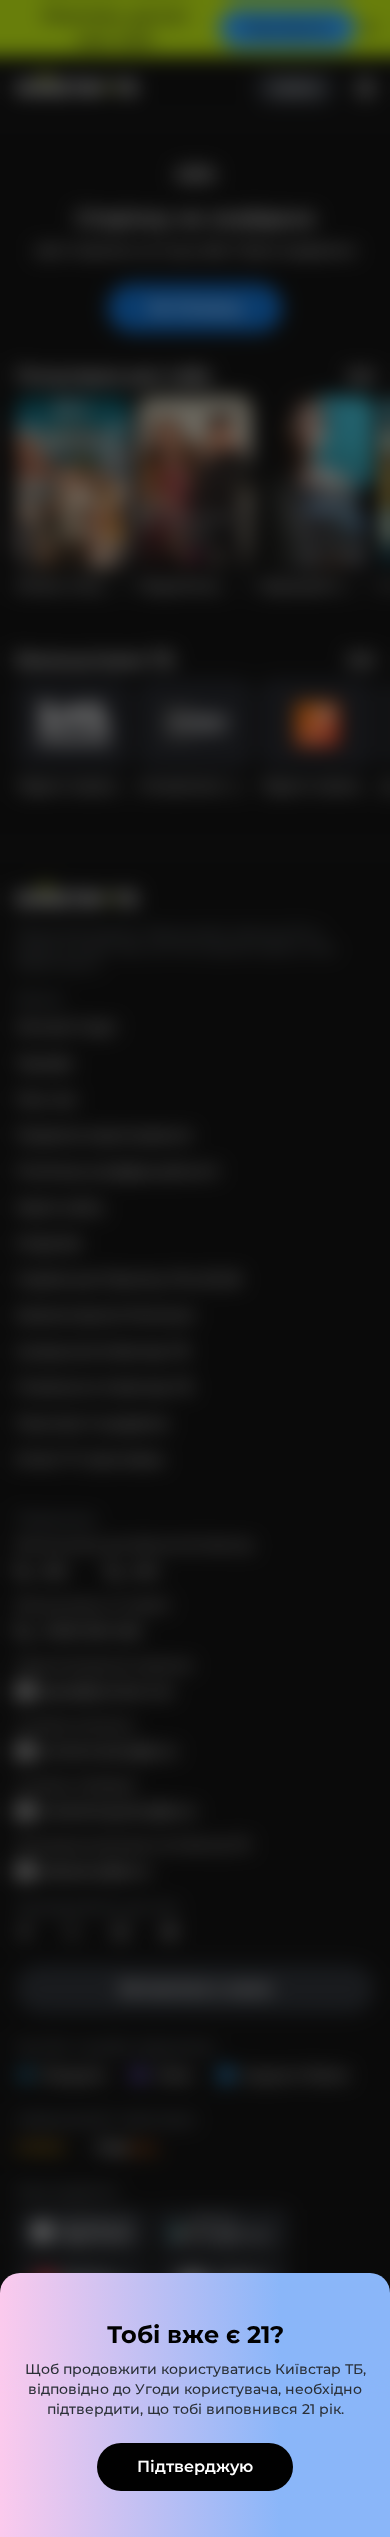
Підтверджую (195, 2466)
